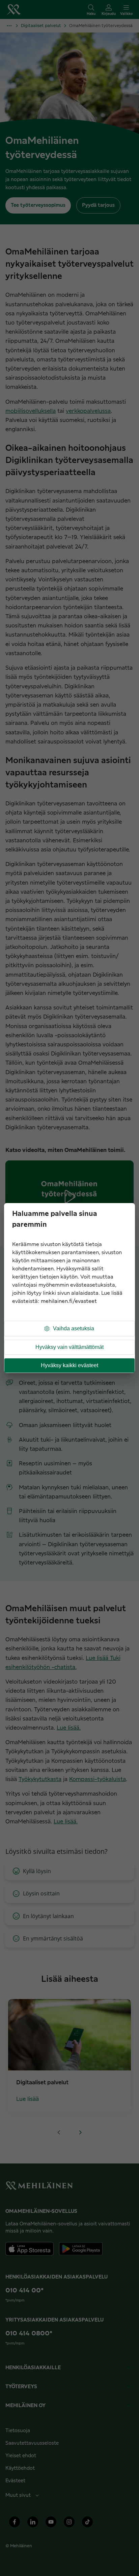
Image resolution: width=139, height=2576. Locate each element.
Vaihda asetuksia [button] (74, 1328)
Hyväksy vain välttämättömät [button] (69, 1347)
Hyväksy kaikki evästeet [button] (69, 1365)
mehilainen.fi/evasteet (69, 1301)
